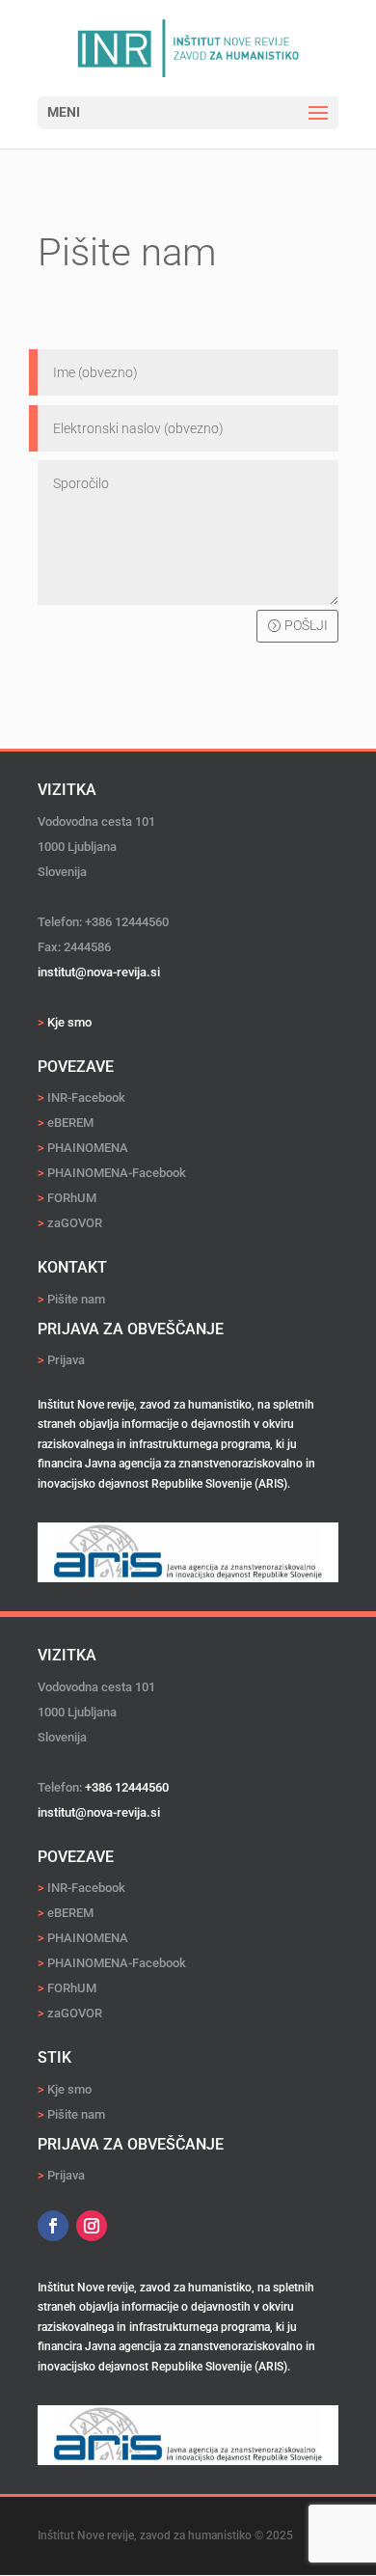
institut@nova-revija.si (99, 1812)
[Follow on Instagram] (92, 2226)
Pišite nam (76, 1299)
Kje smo (69, 2089)
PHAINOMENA (88, 1148)
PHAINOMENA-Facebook (112, 1173)
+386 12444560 (127, 1787)
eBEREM (66, 1123)
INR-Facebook (81, 1097)
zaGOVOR (70, 1223)
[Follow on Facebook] (53, 2226)
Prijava (66, 1360)
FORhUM (67, 1198)
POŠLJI (306, 625)
